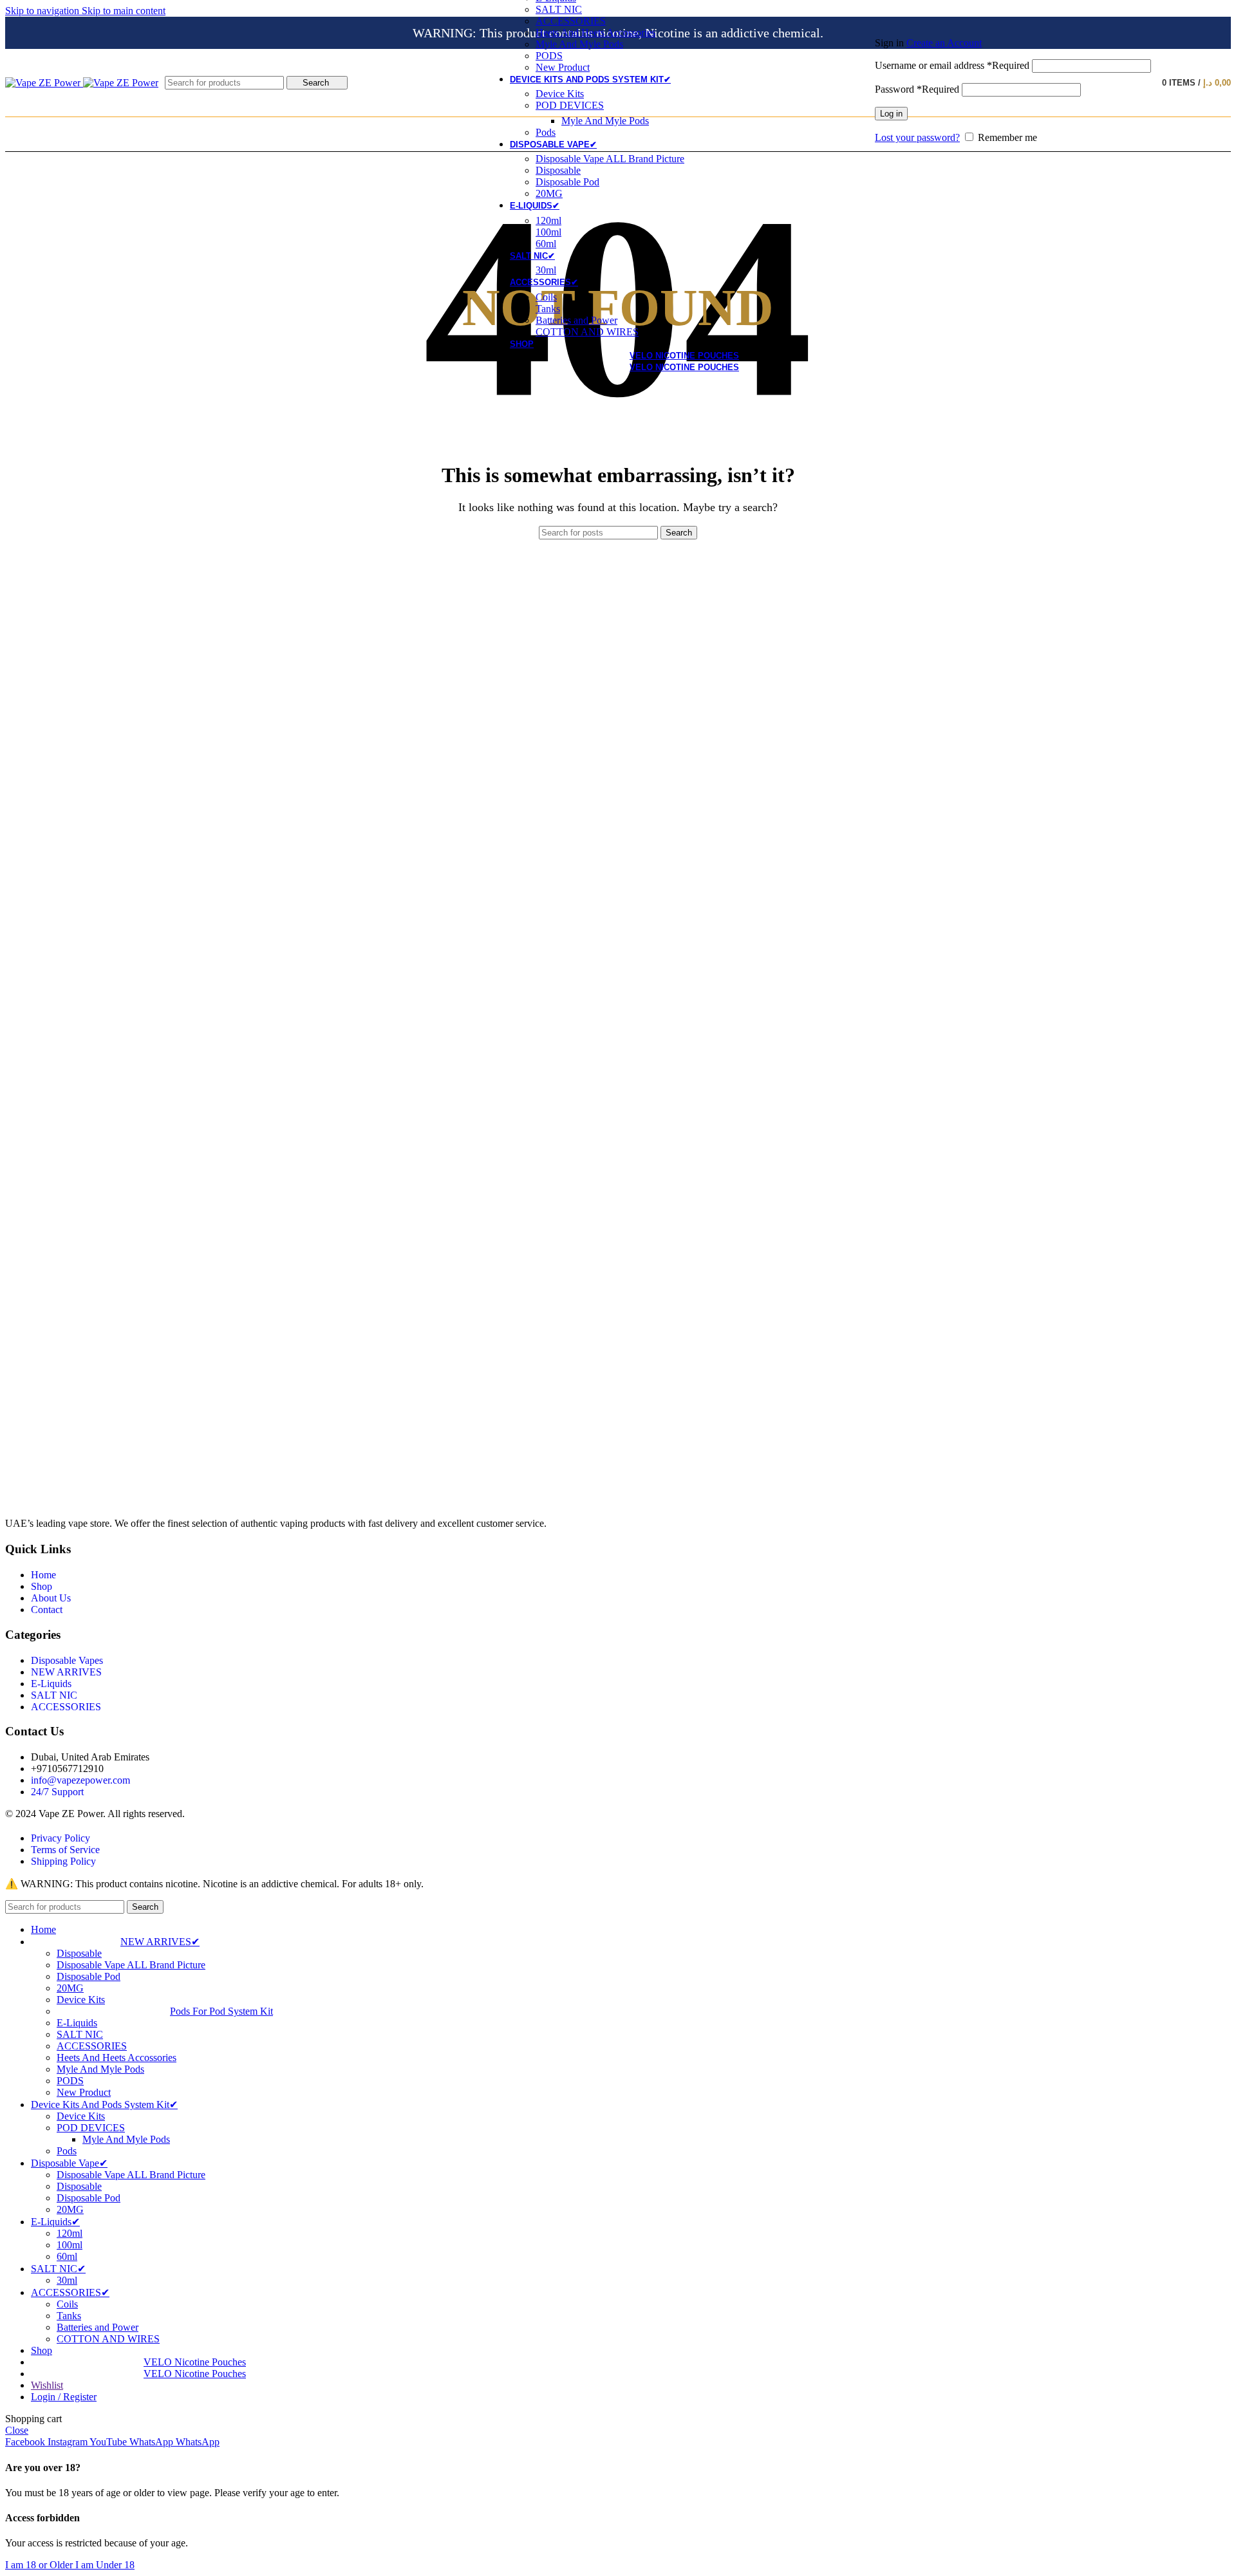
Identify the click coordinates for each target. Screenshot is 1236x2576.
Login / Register (64, 2397)
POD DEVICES (570, 105)
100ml (548, 232)
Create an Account (944, 43)
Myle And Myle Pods (579, 44)
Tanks (548, 309)
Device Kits (560, 94)
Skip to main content (124, 11)
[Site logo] (44, 83)
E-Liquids (77, 2023)
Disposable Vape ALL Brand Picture (610, 159)
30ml (546, 270)
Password (917, 89)
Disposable (558, 170)
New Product (563, 67)
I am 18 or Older (40, 2565)
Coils (546, 297)
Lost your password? (917, 137)
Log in (891, 114)
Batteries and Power (576, 320)
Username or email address (952, 65)
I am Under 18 (105, 2565)
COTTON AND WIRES (587, 332)
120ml (548, 220)
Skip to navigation (43, 11)
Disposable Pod (567, 182)
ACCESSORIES (571, 21)
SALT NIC (559, 9)
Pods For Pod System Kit (221, 2011)
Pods (546, 132)
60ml (546, 244)
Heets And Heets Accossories (595, 33)
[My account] (1013, 24)
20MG (549, 193)
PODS (549, 56)
